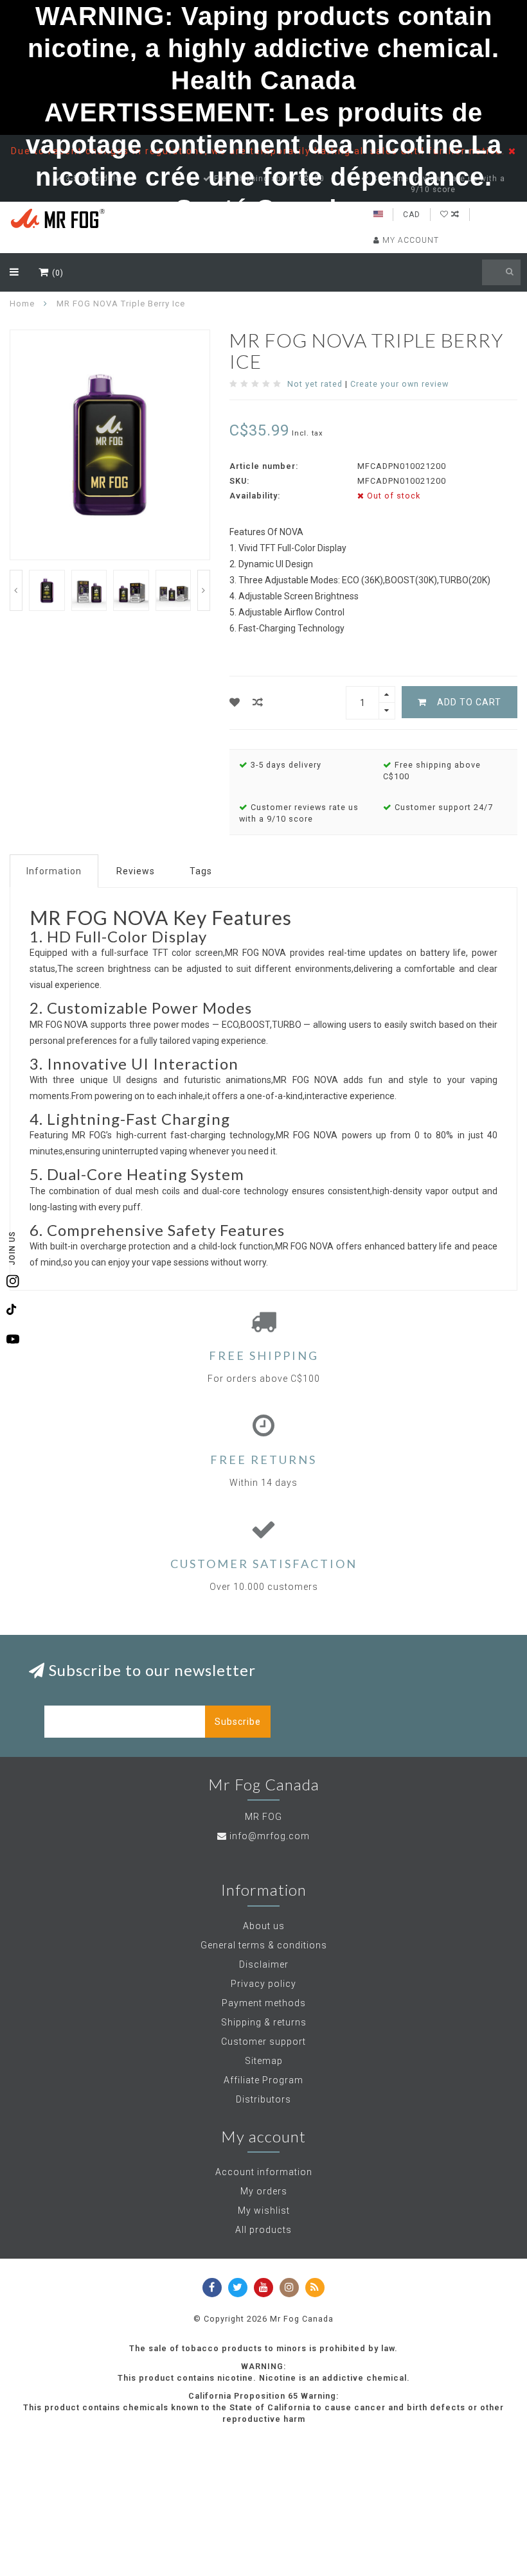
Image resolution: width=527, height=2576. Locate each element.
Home (22, 304)
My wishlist (264, 2210)
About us (264, 1926)
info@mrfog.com (270, 1836)
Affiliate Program (263, 2080)
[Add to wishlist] (235, 702)
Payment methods (264, 2003)
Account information (264, 2172)
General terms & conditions (264, 1945)
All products (263, 2230)
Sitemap (264, 2061)
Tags (201, 871)
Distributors (263, 2099)
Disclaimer (264, 1964)
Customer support (263, 2042)
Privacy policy (263, 1984)
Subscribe (238, 1722)
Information (54, 871)
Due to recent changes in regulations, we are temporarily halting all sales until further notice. (260, 151)
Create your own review (399, 384)
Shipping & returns (264, 2022)
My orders (264, 2191)
